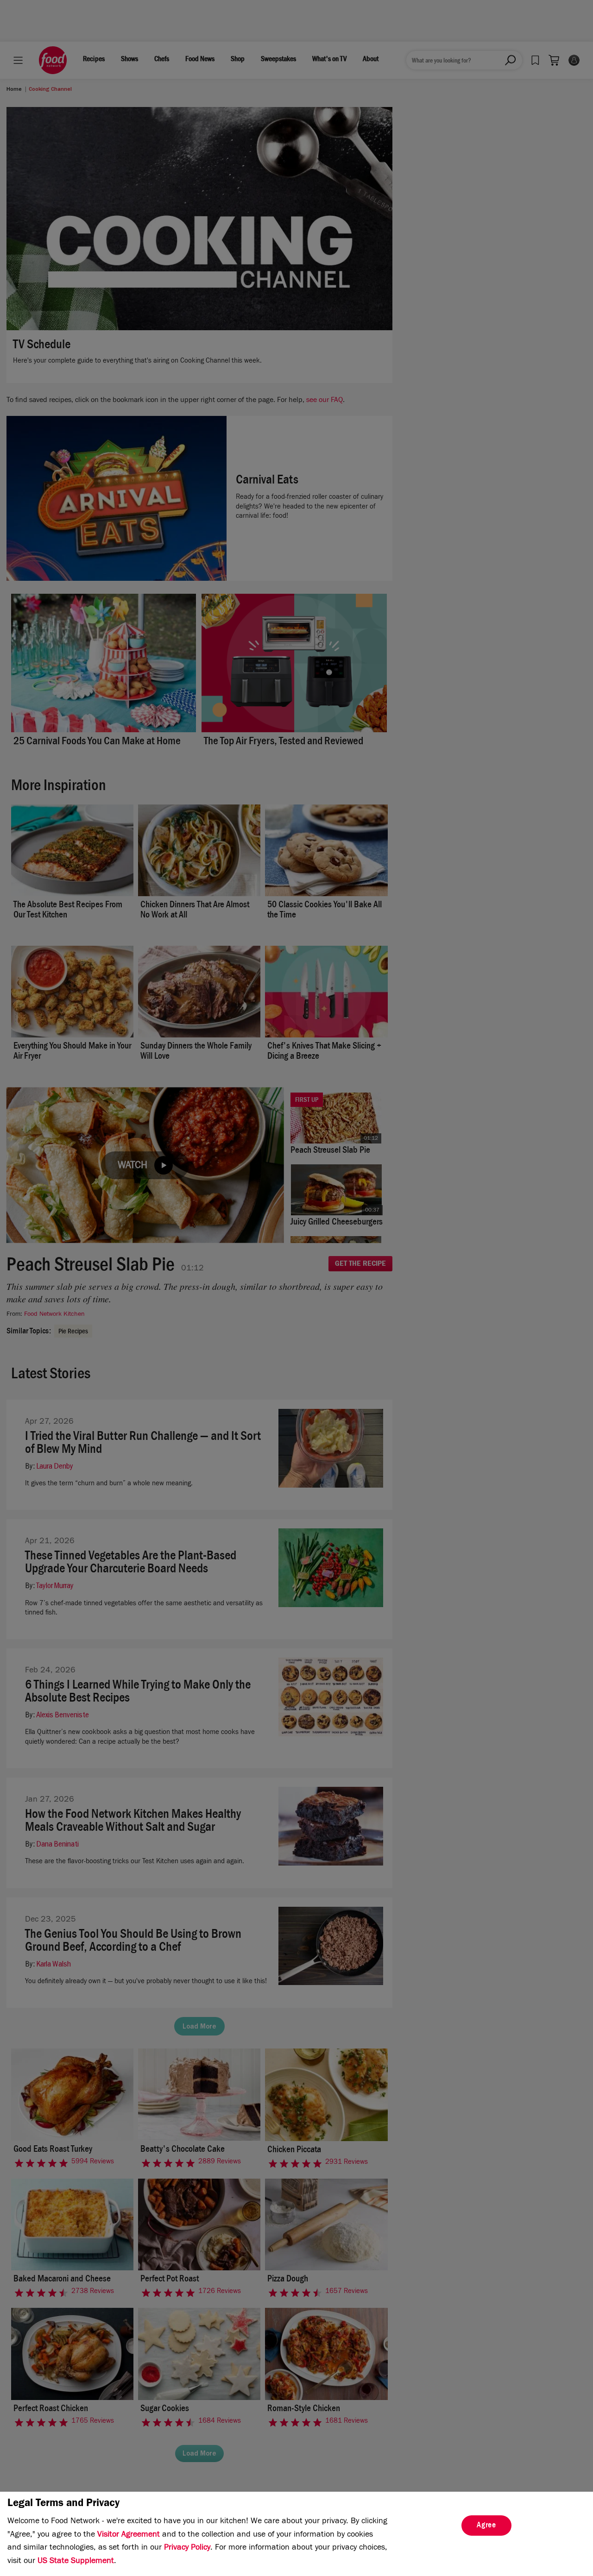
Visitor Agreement (129, 2535)
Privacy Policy (187, 2548)
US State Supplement (76, 2562)
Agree (486, 2526)
